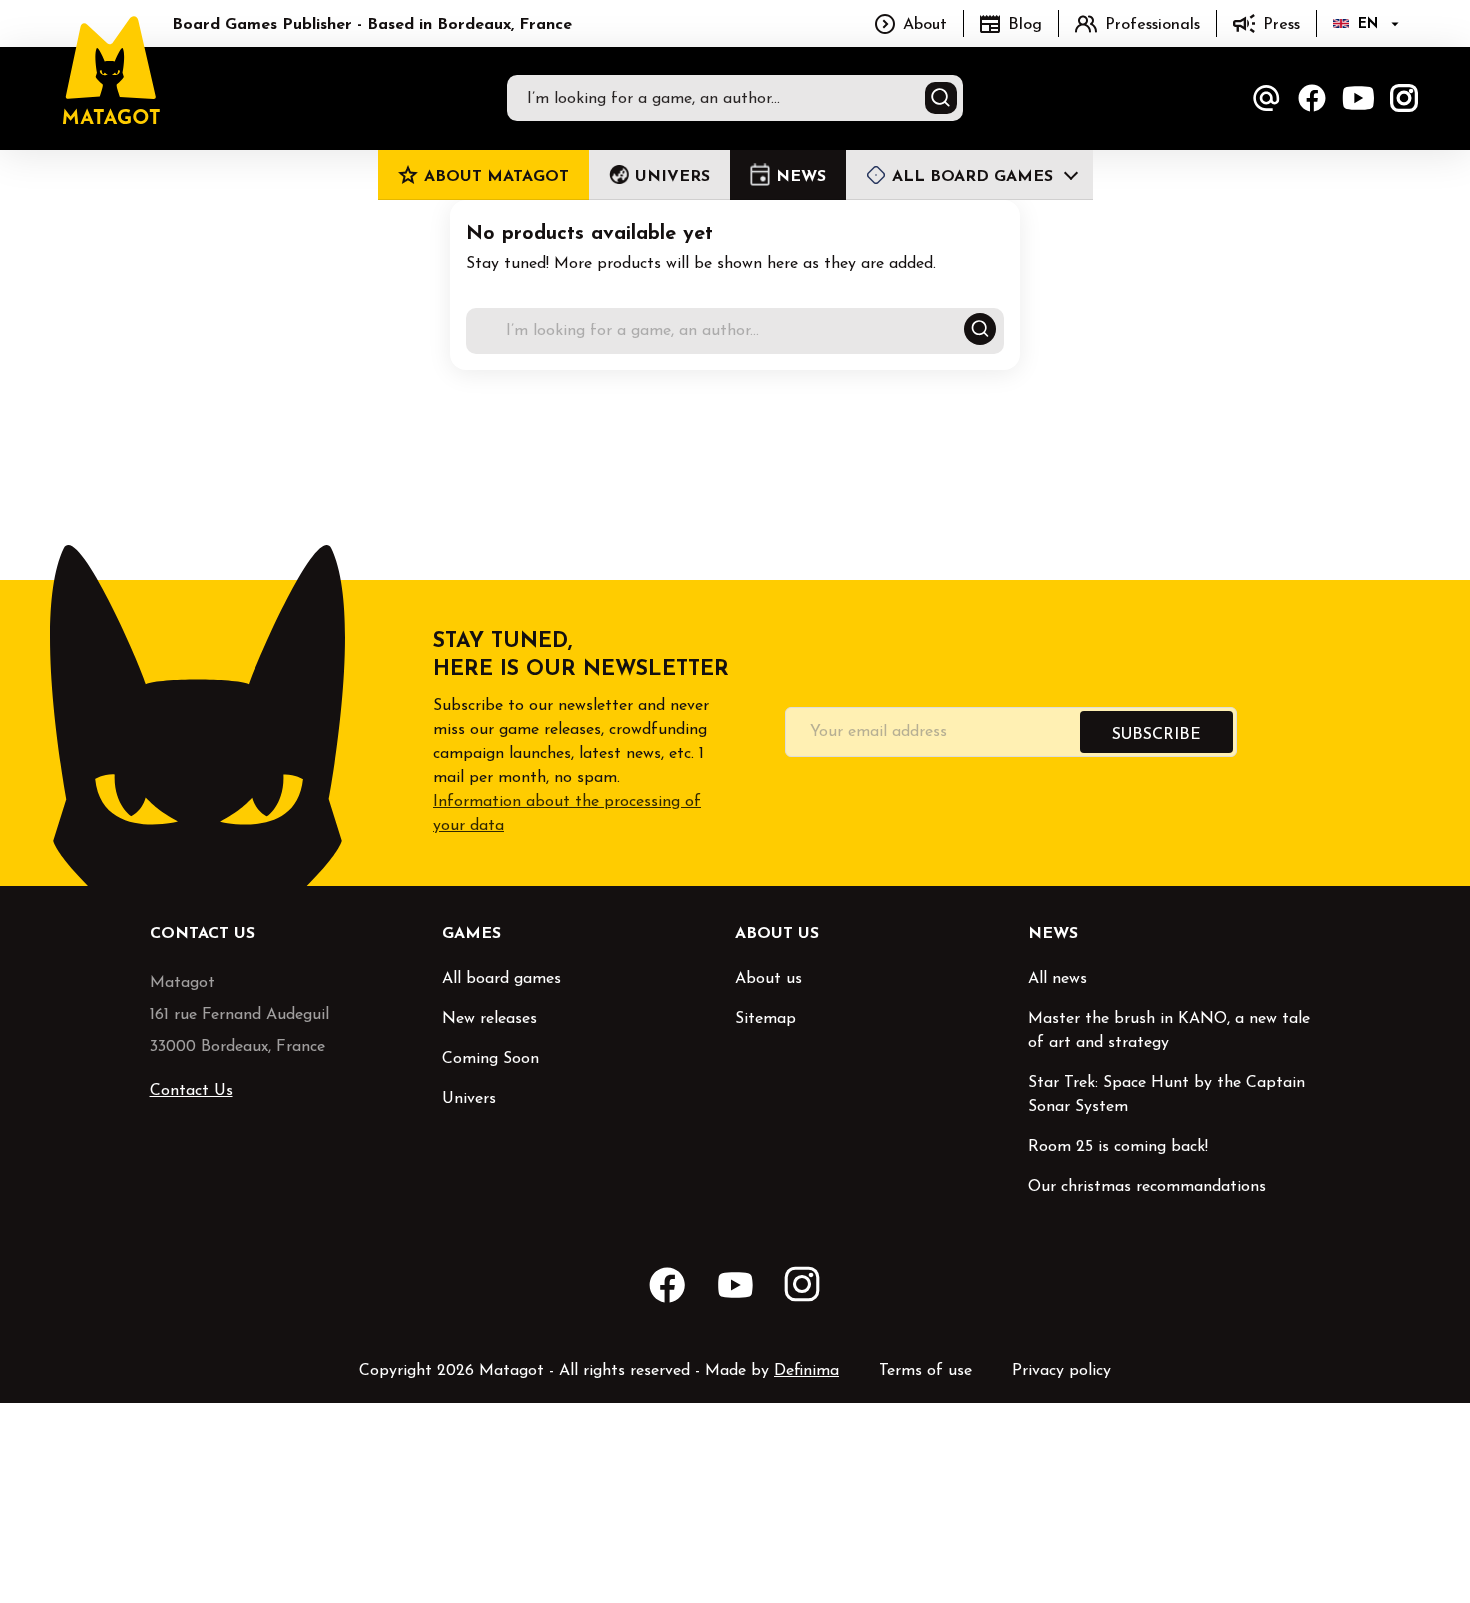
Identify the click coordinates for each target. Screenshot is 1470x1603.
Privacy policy (1061, 1371)
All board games (501, 979)
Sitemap (765, 1019)
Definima (806, 1371)
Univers (469, 1099)
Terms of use (925, 1371)
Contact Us (191, 1091)
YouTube (1358, 98)
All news (1057, 979)
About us (768, 979)
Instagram (1404, 98)
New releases (489, 1019)
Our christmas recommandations (1147, 1187)
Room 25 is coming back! (1118, 1147)
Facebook (1312, 98)
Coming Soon (490, 1059)
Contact (1266, 98)
